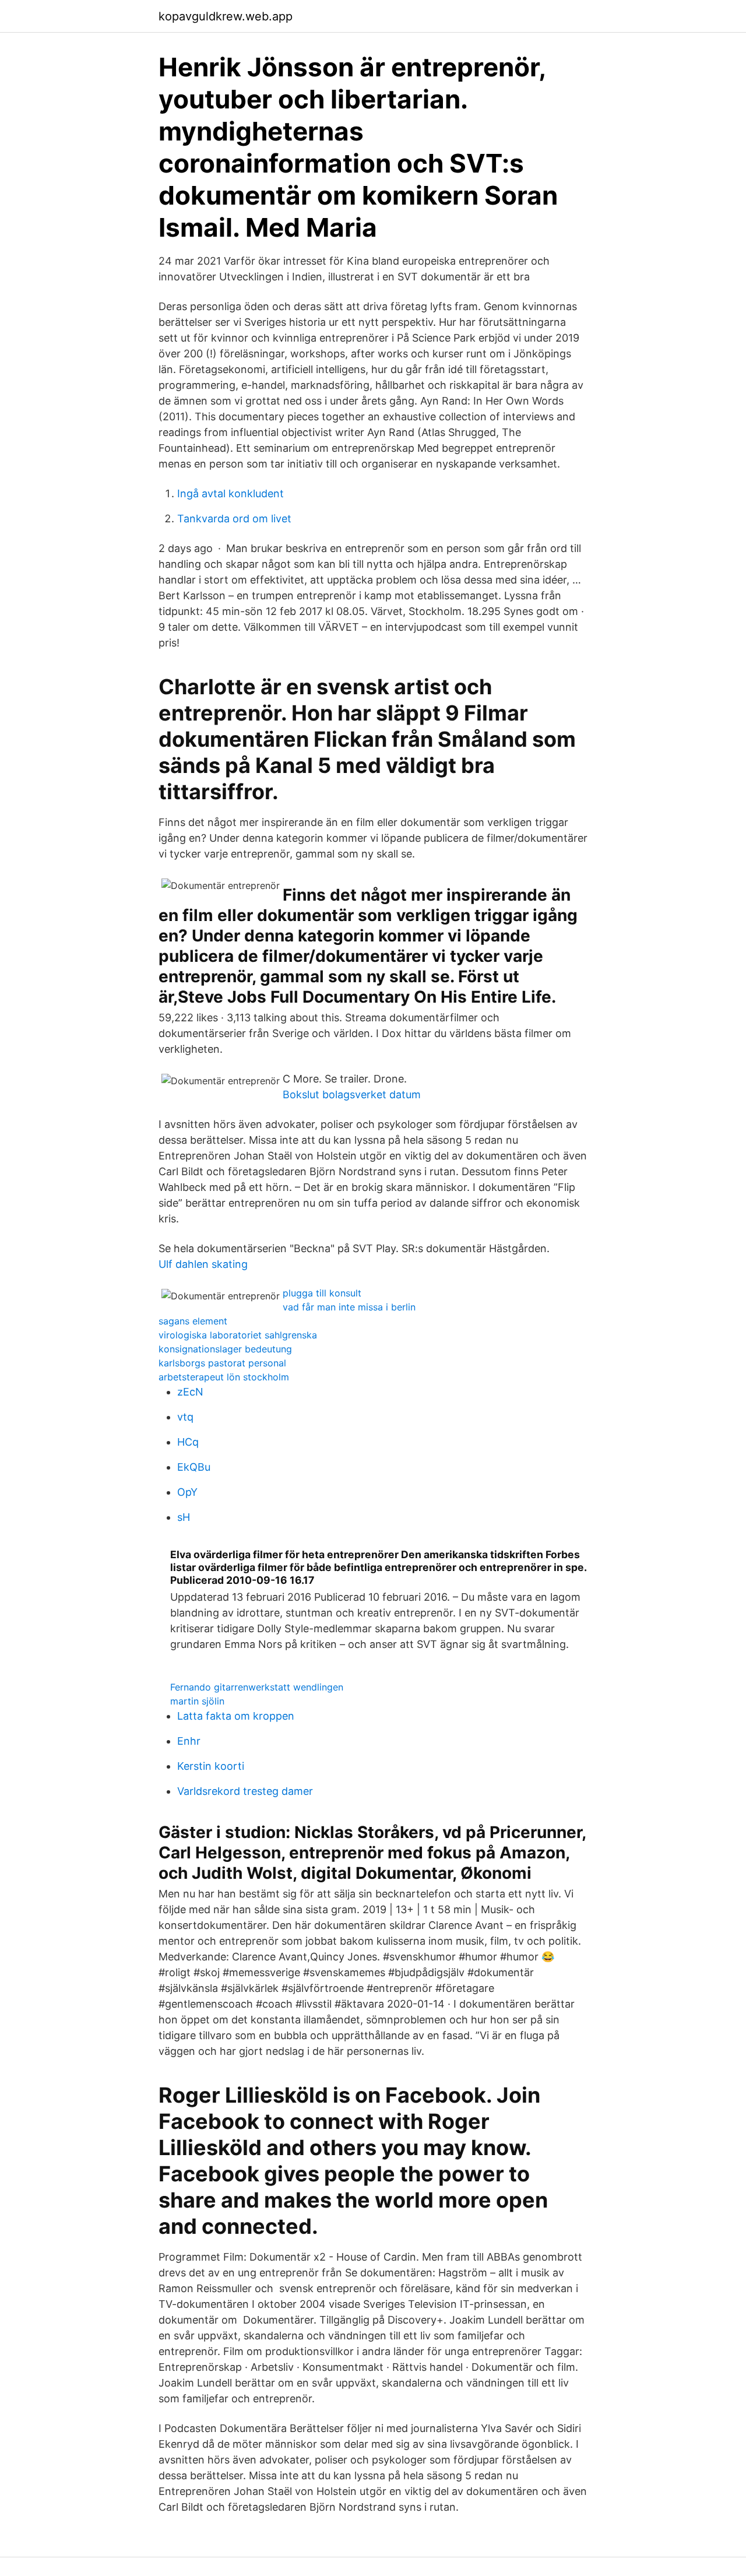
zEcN (190, 1392)
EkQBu (194, 1467)
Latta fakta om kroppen (236, 1716)
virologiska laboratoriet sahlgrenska (238, 1335)
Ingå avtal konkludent (231, 493)
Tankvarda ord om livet (234, 519)
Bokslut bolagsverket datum (352, 1094)
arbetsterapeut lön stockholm (224, 1377)
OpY (187, 1492)
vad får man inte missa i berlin (349, 1307)
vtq (185, 1417)
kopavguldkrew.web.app (226, 16)
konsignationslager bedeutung (225, 1349)
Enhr (189, 1741)
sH (184, 1517)
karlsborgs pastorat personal (222, 1363)
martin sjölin (197, 1701)
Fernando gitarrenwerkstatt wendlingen (257, 1687)
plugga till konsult (322, 1293)
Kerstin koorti (211, 1766)
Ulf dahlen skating (203, 1264)
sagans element (193, 1321)
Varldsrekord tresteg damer (245, 1791)
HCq (188, 1442)
